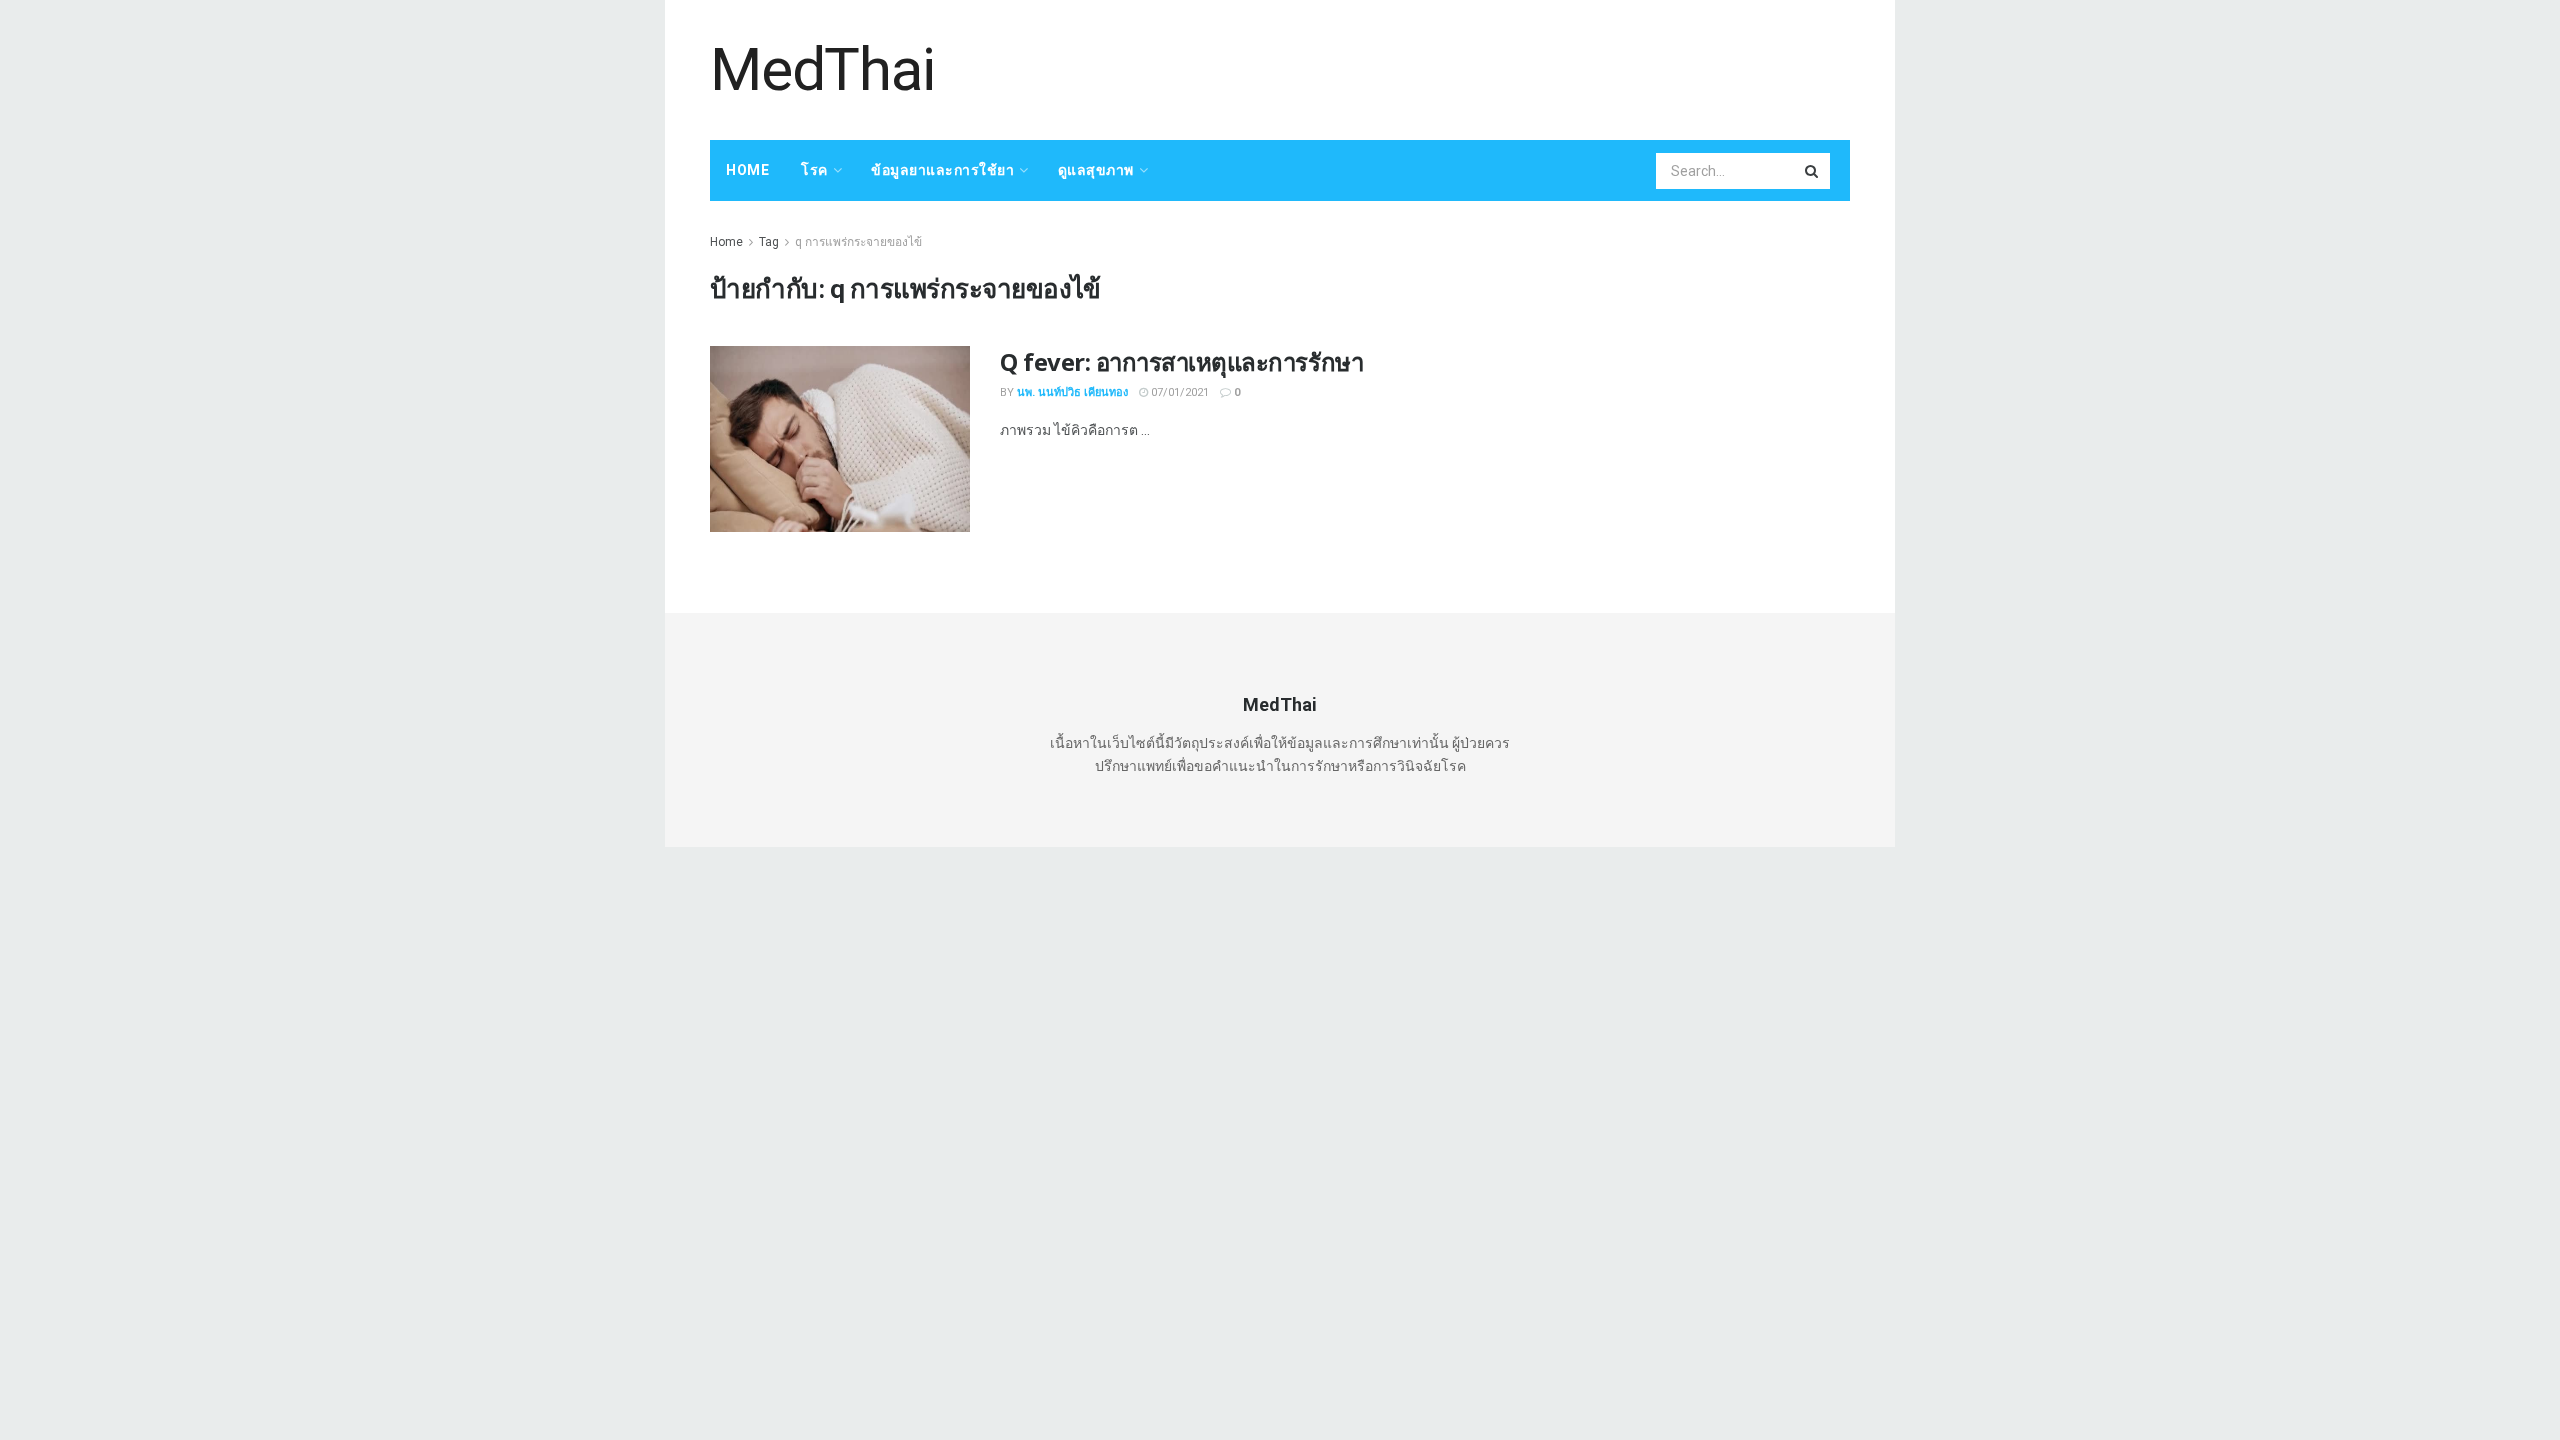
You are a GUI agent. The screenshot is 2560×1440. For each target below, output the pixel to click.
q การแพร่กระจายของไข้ (858, 242)
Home (747, 170)
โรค (814, 170)
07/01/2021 (1178, 392)
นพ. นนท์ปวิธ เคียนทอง (1072, 392)
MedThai (822, 70)
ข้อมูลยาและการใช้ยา (942, 170)
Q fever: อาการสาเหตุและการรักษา (1181, 361)
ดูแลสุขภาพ (1096, 170)
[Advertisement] (1486, 67)
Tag (769, 242)
